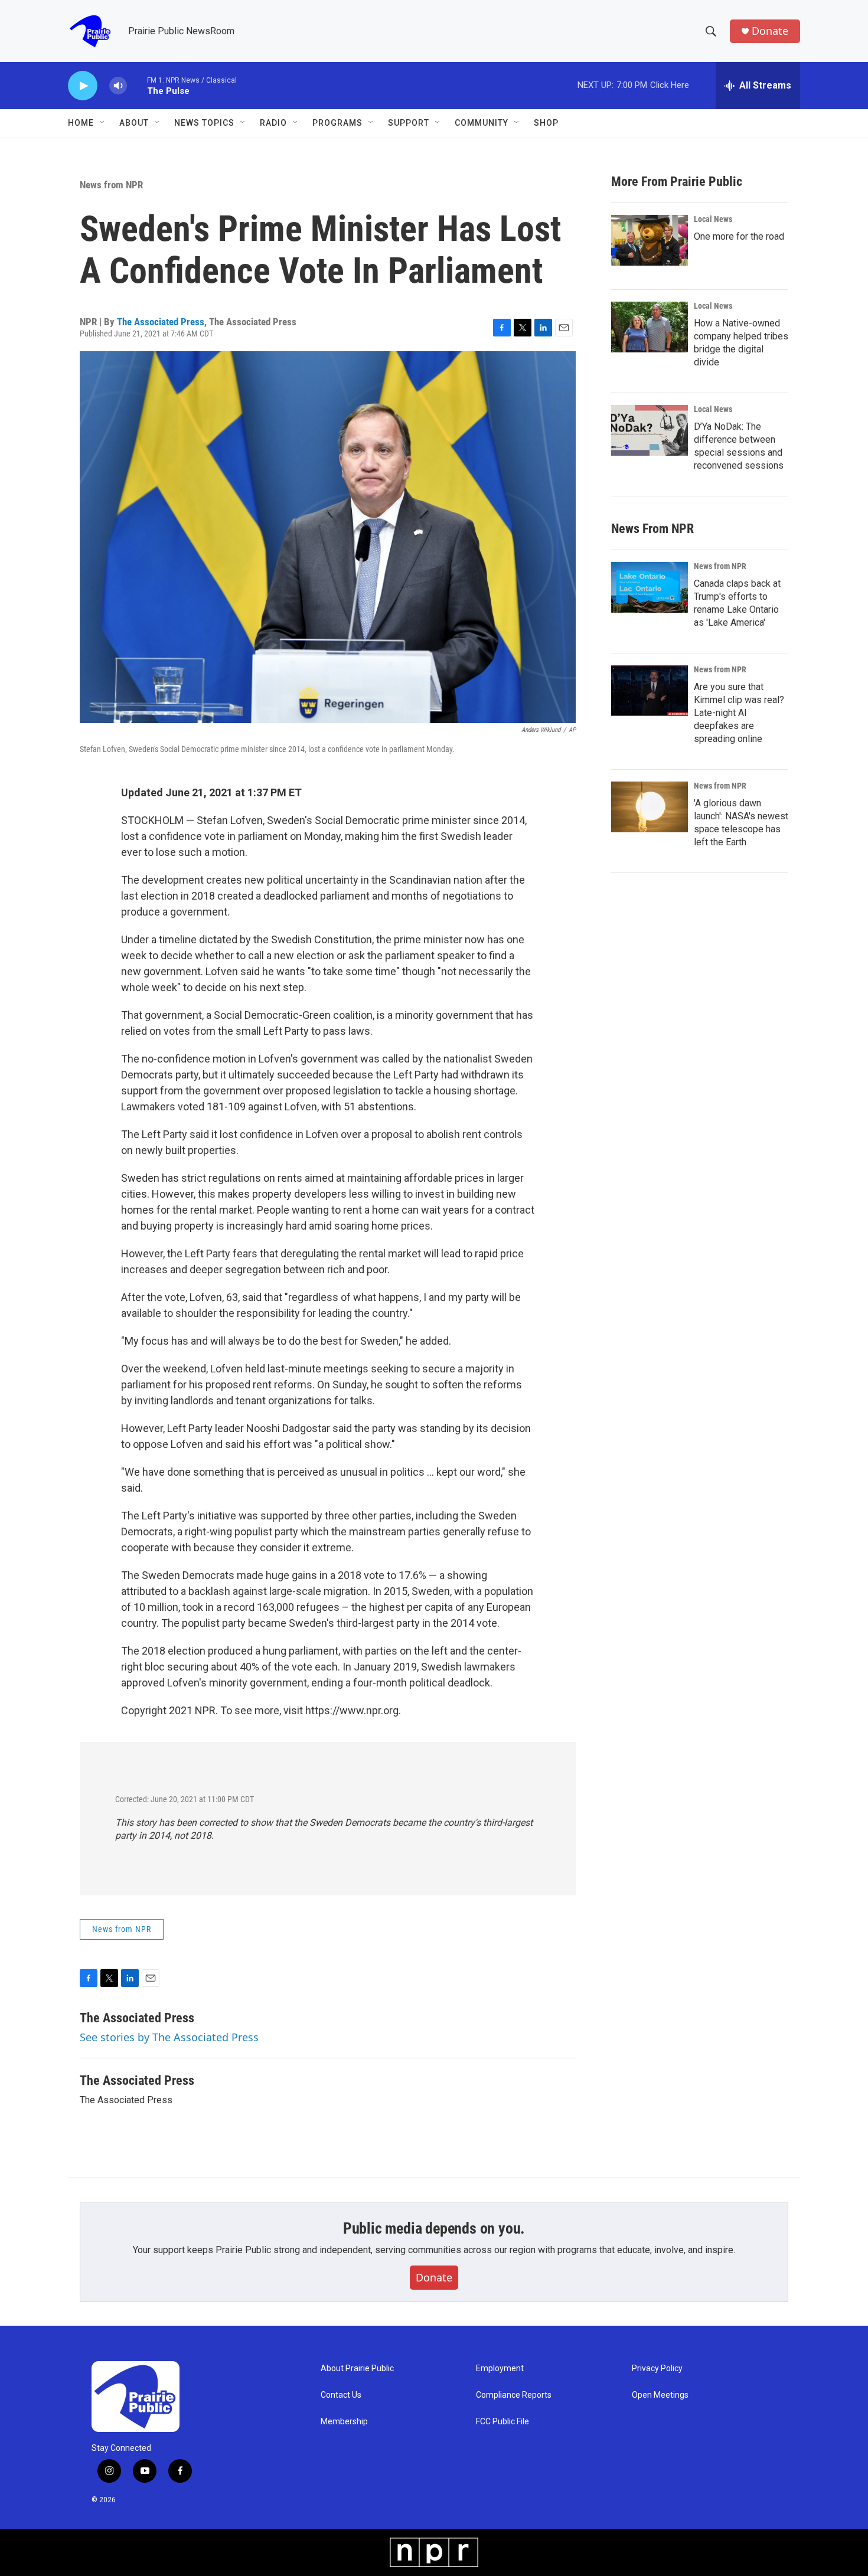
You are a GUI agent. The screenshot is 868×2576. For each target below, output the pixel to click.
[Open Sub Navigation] (103, 123)
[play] (83, 86)
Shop (546, 123)
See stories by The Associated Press (169, 2037)
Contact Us (341, 2395)
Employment (500, 2369)
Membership (344, 2422)
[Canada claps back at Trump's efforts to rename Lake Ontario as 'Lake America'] (650, 587)
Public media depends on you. (434, 2228)
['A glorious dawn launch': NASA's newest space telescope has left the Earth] (650, 807)
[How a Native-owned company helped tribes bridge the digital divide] (650, 327)
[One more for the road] (650, 240)
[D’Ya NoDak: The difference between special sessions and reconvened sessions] (650, 430)
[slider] (137, 85)
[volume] (118, 86)
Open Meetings (660, 2395)
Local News (713, 219)
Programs (337, 123)
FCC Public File (502, 2422)
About (134, 123)
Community (482, 123)
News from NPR (111, 185)
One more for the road (739, 236)
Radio (273, 123)
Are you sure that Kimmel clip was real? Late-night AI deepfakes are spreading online (739, 713)
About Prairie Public (357, 2369)
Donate (770, 31)
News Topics (204, 123)
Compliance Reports (514, 2395)
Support (409, 123)
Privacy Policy (657, 2369)
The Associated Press (161, 322)
